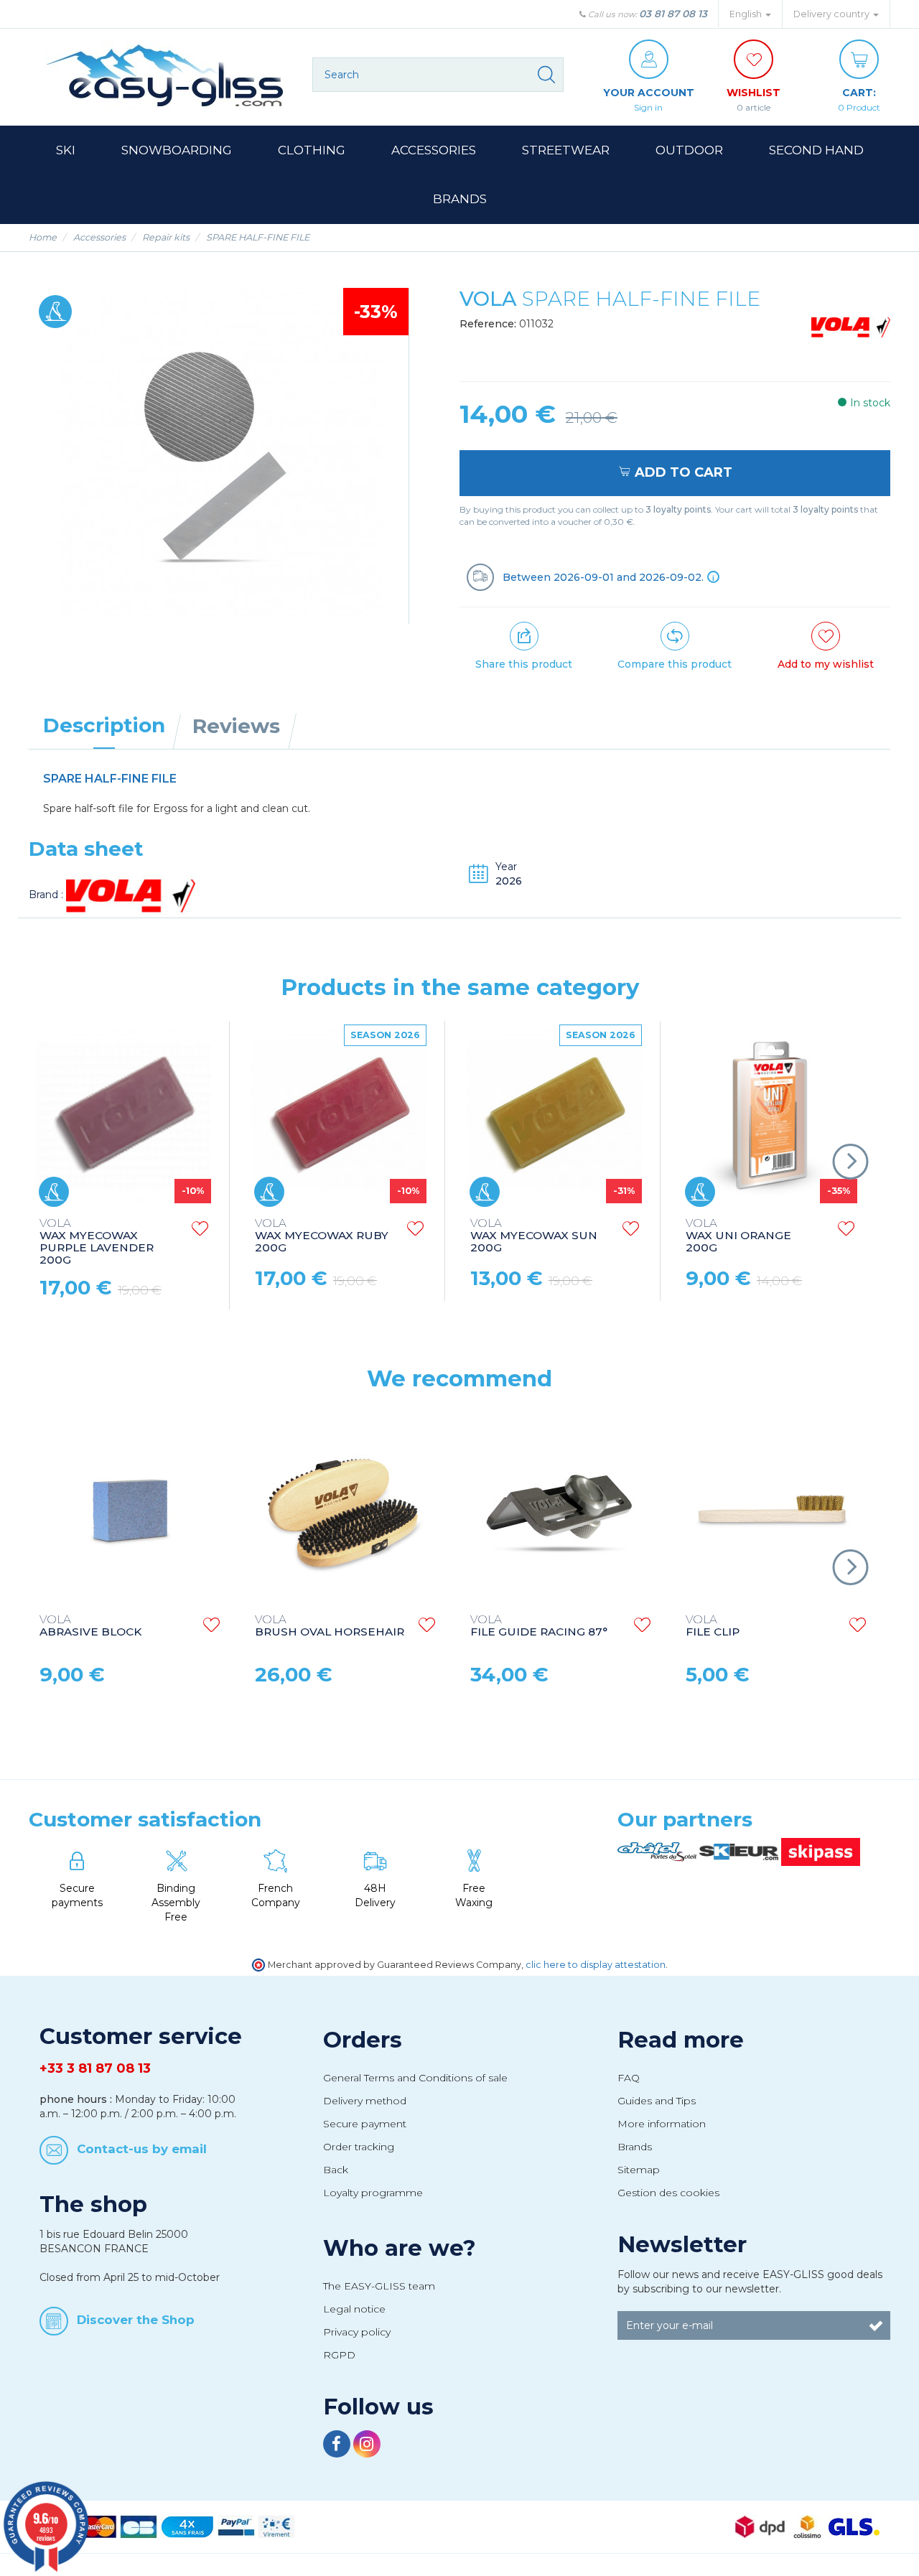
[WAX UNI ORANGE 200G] (770, 1116)
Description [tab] (104, 725)
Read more (681, 2040)
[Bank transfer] (276, 2526)
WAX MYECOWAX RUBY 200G (322, 1236)
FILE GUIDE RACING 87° (539, 1626)
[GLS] (854, 2526)
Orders (363, 2040)
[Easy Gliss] (165, 75)
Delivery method (365, 2101)
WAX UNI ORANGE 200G (738, 1236)
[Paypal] (236, 2526)
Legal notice (354, 2309)
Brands (635, 2147)
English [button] (747, 14)
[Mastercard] (98, 2526)
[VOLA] (851, 326)
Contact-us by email (142, 2149)
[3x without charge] (187, 2526)
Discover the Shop (136, 2319)
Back (336, 2170)
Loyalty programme (373, 2193)
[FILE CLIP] (775, 1510)
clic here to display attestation (596, 1965)
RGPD (339, 2355)
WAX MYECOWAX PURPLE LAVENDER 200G (97, 1242)
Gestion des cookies (668, 2193)
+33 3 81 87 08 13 (95, 2068)
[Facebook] (338, 2446)
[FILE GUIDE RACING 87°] (560, 1510)
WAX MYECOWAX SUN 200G (534, 1236)
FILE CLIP (713, 1626)
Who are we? (400, 2248)
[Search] (546, 75)
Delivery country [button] (832, 14)
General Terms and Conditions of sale (415, 2078)
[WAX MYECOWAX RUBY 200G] (339, 1116)
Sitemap (639, 2170)
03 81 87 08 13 (673, 14)
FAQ (629, 2078)
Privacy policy (357, 2332)
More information (662, 2124)
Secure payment (365, 2124)
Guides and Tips (657, 2101)
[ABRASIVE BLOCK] (129, 1510)
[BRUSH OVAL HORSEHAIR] (345, 1510)
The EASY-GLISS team (379, 2286)
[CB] (139, 2526)
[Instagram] (367, 2446)
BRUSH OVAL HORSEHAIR (330, 1626)
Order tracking (359, 2147)
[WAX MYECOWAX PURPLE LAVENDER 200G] (123, 1116)
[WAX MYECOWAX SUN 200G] (554, 1116)
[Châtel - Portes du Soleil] (658, 1851)
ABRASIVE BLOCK (90, 1626)
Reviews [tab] (236, 726)
